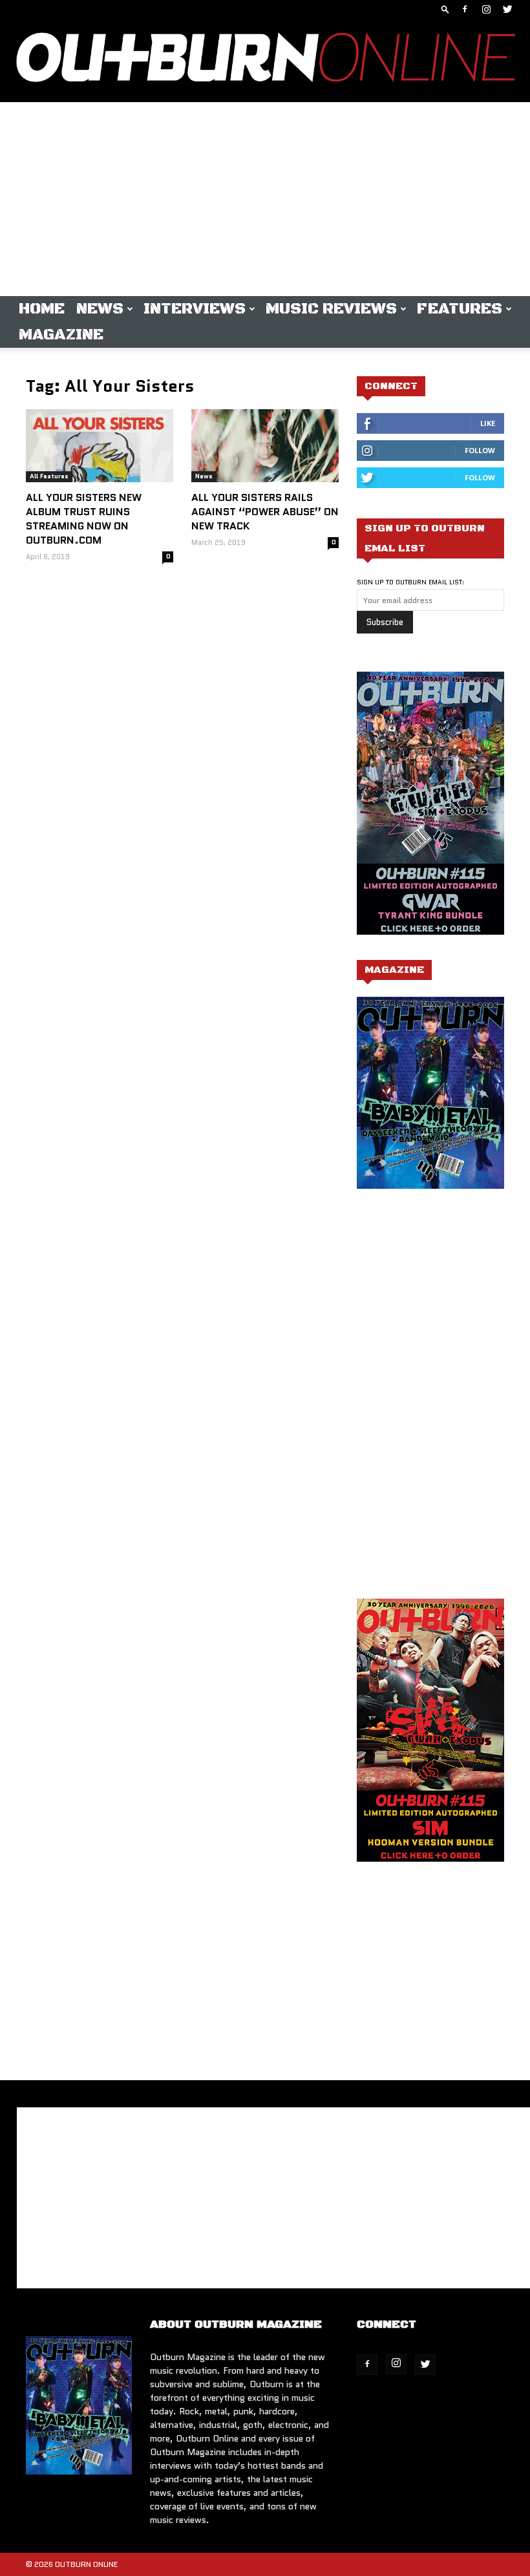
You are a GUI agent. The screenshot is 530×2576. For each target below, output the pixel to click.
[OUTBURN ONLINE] (265, 60)
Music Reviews (331, 309)
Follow (480, 450)
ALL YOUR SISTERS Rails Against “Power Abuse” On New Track (265, 512)
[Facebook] (465, 9)
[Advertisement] (265, 199)
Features (460, 309)
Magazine (61, 335)
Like (488, 423)
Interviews (195, 309)
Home (42, 309)
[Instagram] (486, 9)
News (100, 309)
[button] (445, 9)
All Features (49, 476)
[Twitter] (507, 9)
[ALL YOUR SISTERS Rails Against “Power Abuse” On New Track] (265, 446)
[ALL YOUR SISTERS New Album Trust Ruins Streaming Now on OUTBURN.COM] (100, 446)
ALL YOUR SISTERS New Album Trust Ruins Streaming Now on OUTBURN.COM (84, 519)
